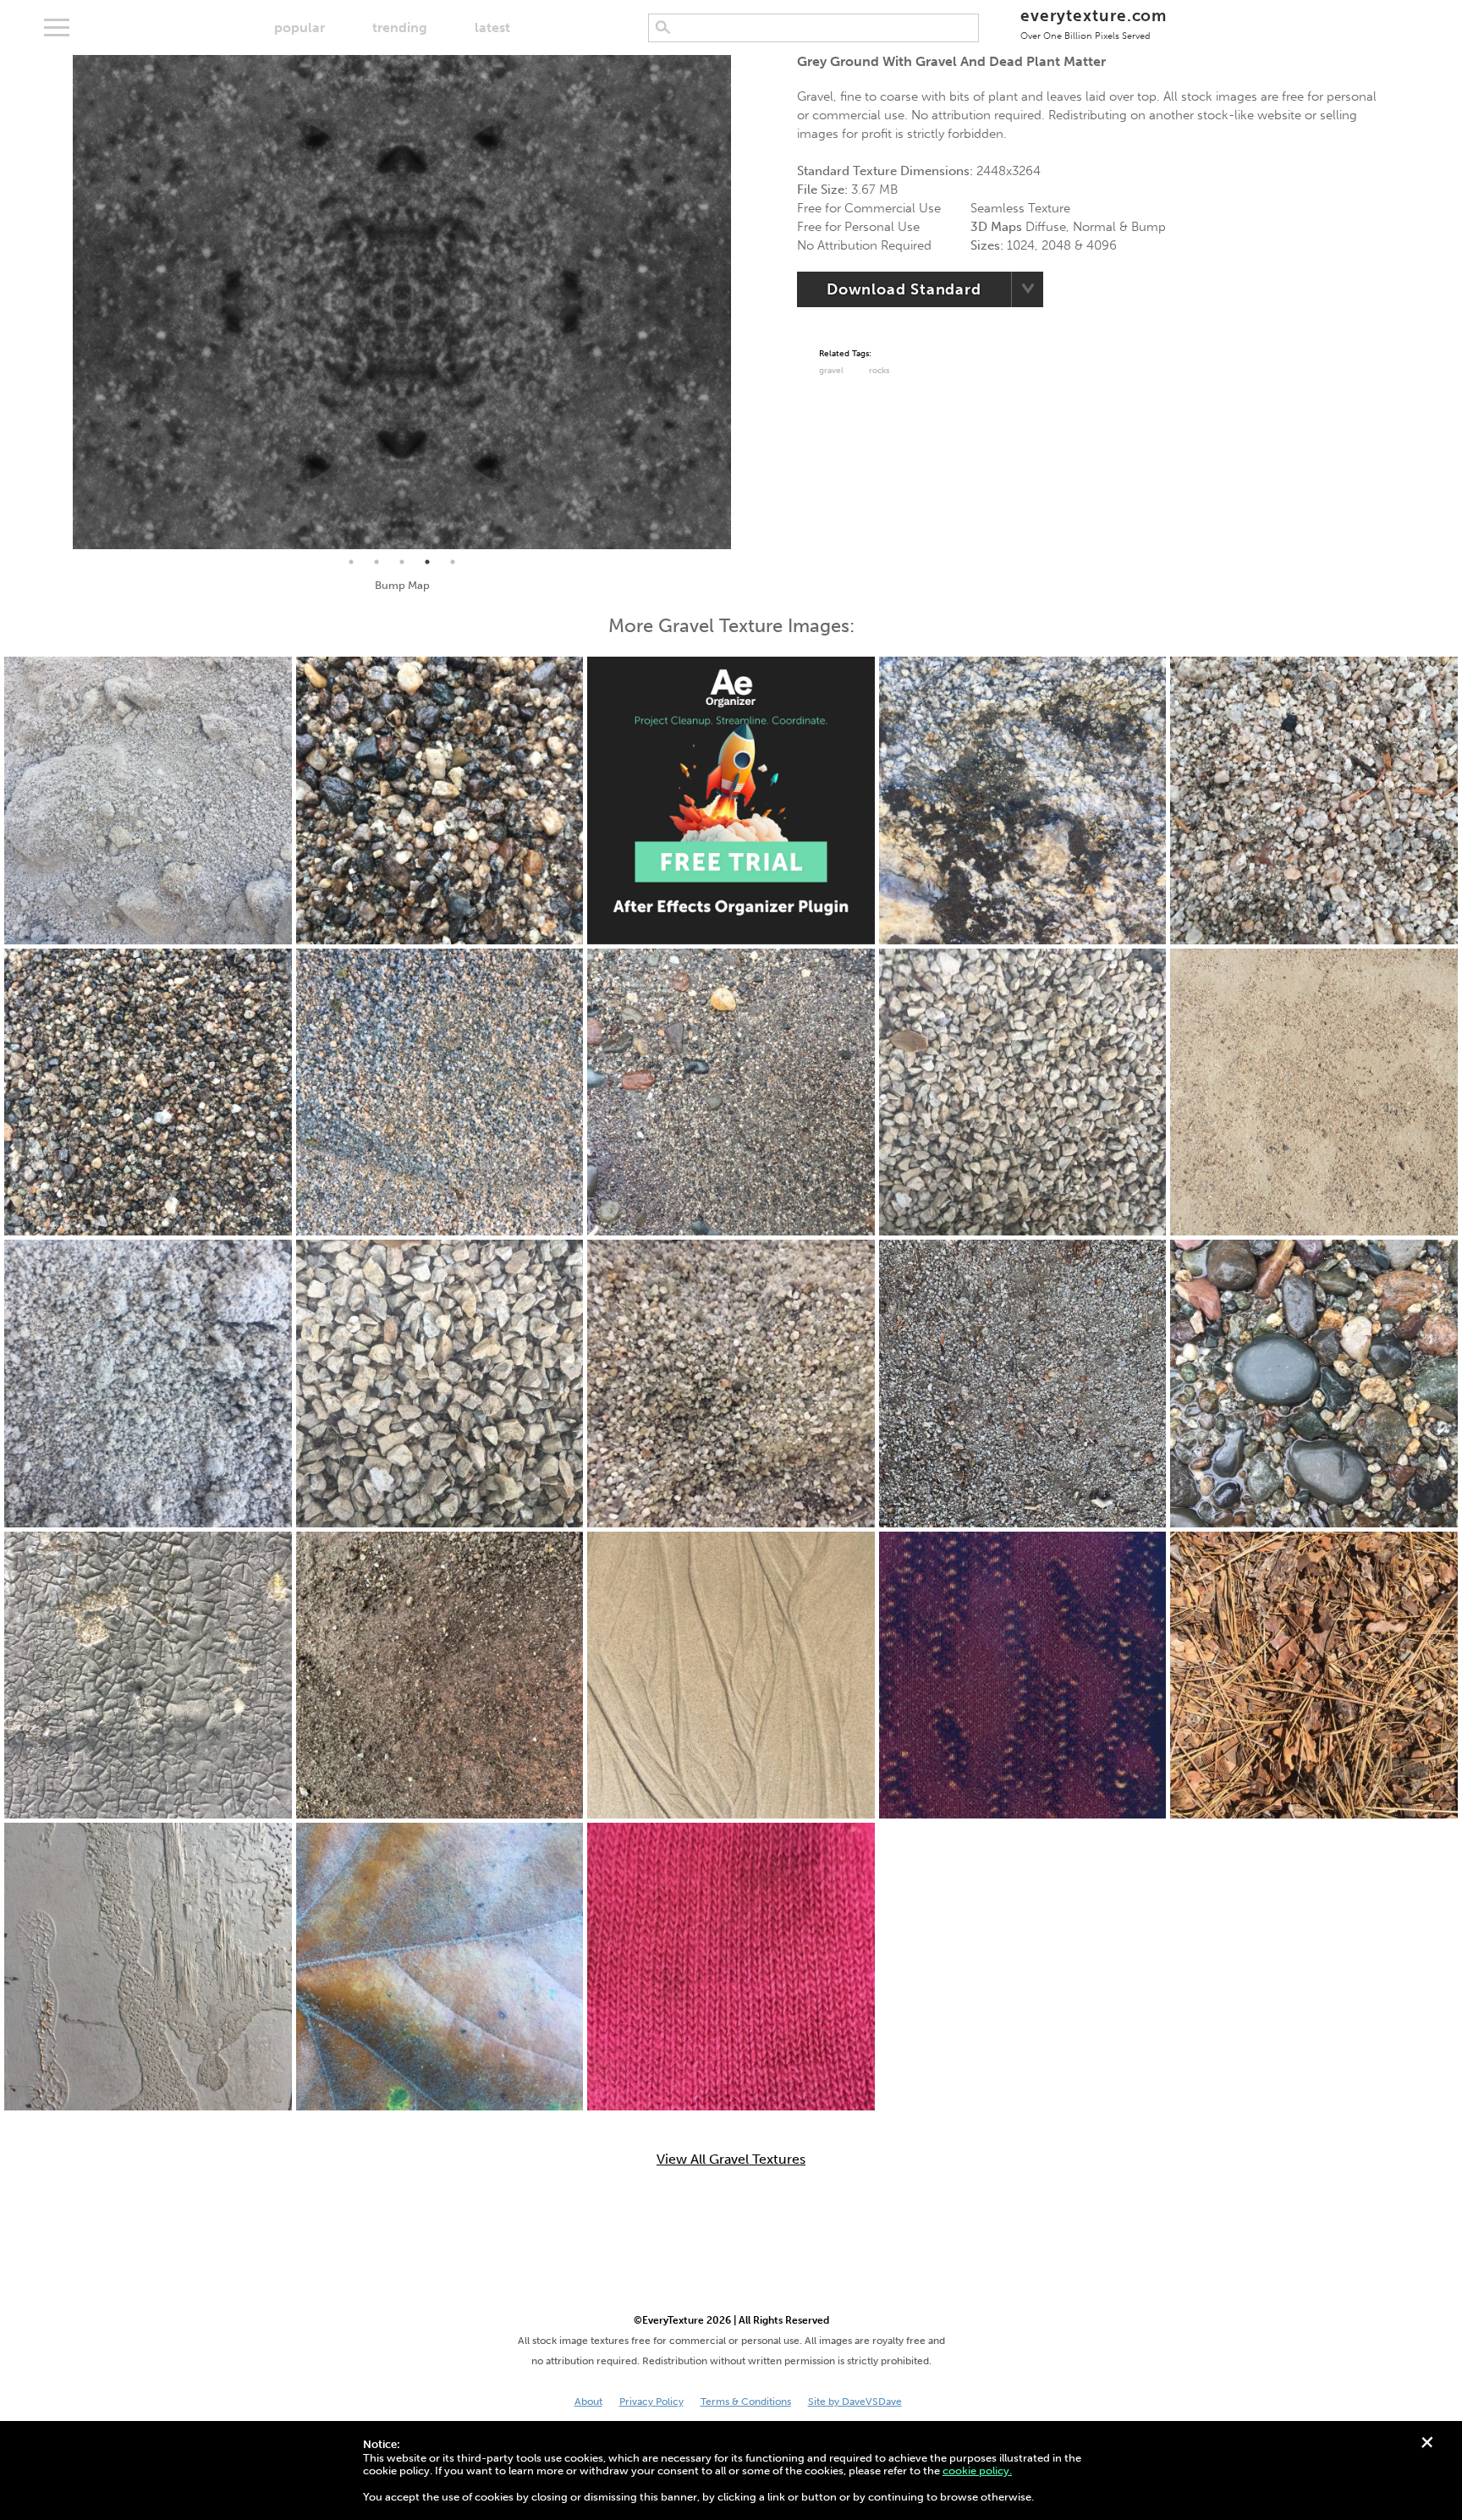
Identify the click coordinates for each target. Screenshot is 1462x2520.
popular (300, 28)
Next (744, 302)
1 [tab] (351, 562)
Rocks (879, 371)
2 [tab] (376, 562)
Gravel (831, 371)
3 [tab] (402, 562)
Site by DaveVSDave (855, 2402)
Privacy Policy (651, 2402)
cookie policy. (977, 2470)
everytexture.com (1094, 23)
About (588, 2402)
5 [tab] (453, 562)
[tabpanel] (402, 302)
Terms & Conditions (746, 2402)
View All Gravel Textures (731, 2160)
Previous (60, 302)
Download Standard (904, 289)
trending (400, 28)
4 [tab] (427, 562)
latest (492, 28)
